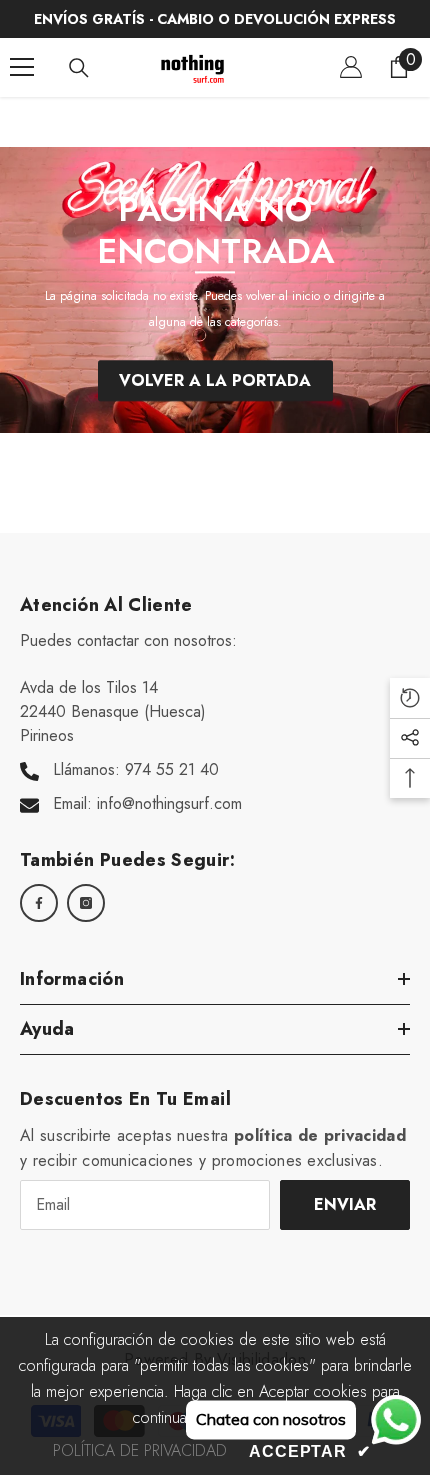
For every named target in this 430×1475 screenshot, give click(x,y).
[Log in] (351, 67)
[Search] (79, 68)
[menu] (22, 67)
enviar (345, 1204)
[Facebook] (39, 903)
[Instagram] (86, 903)
